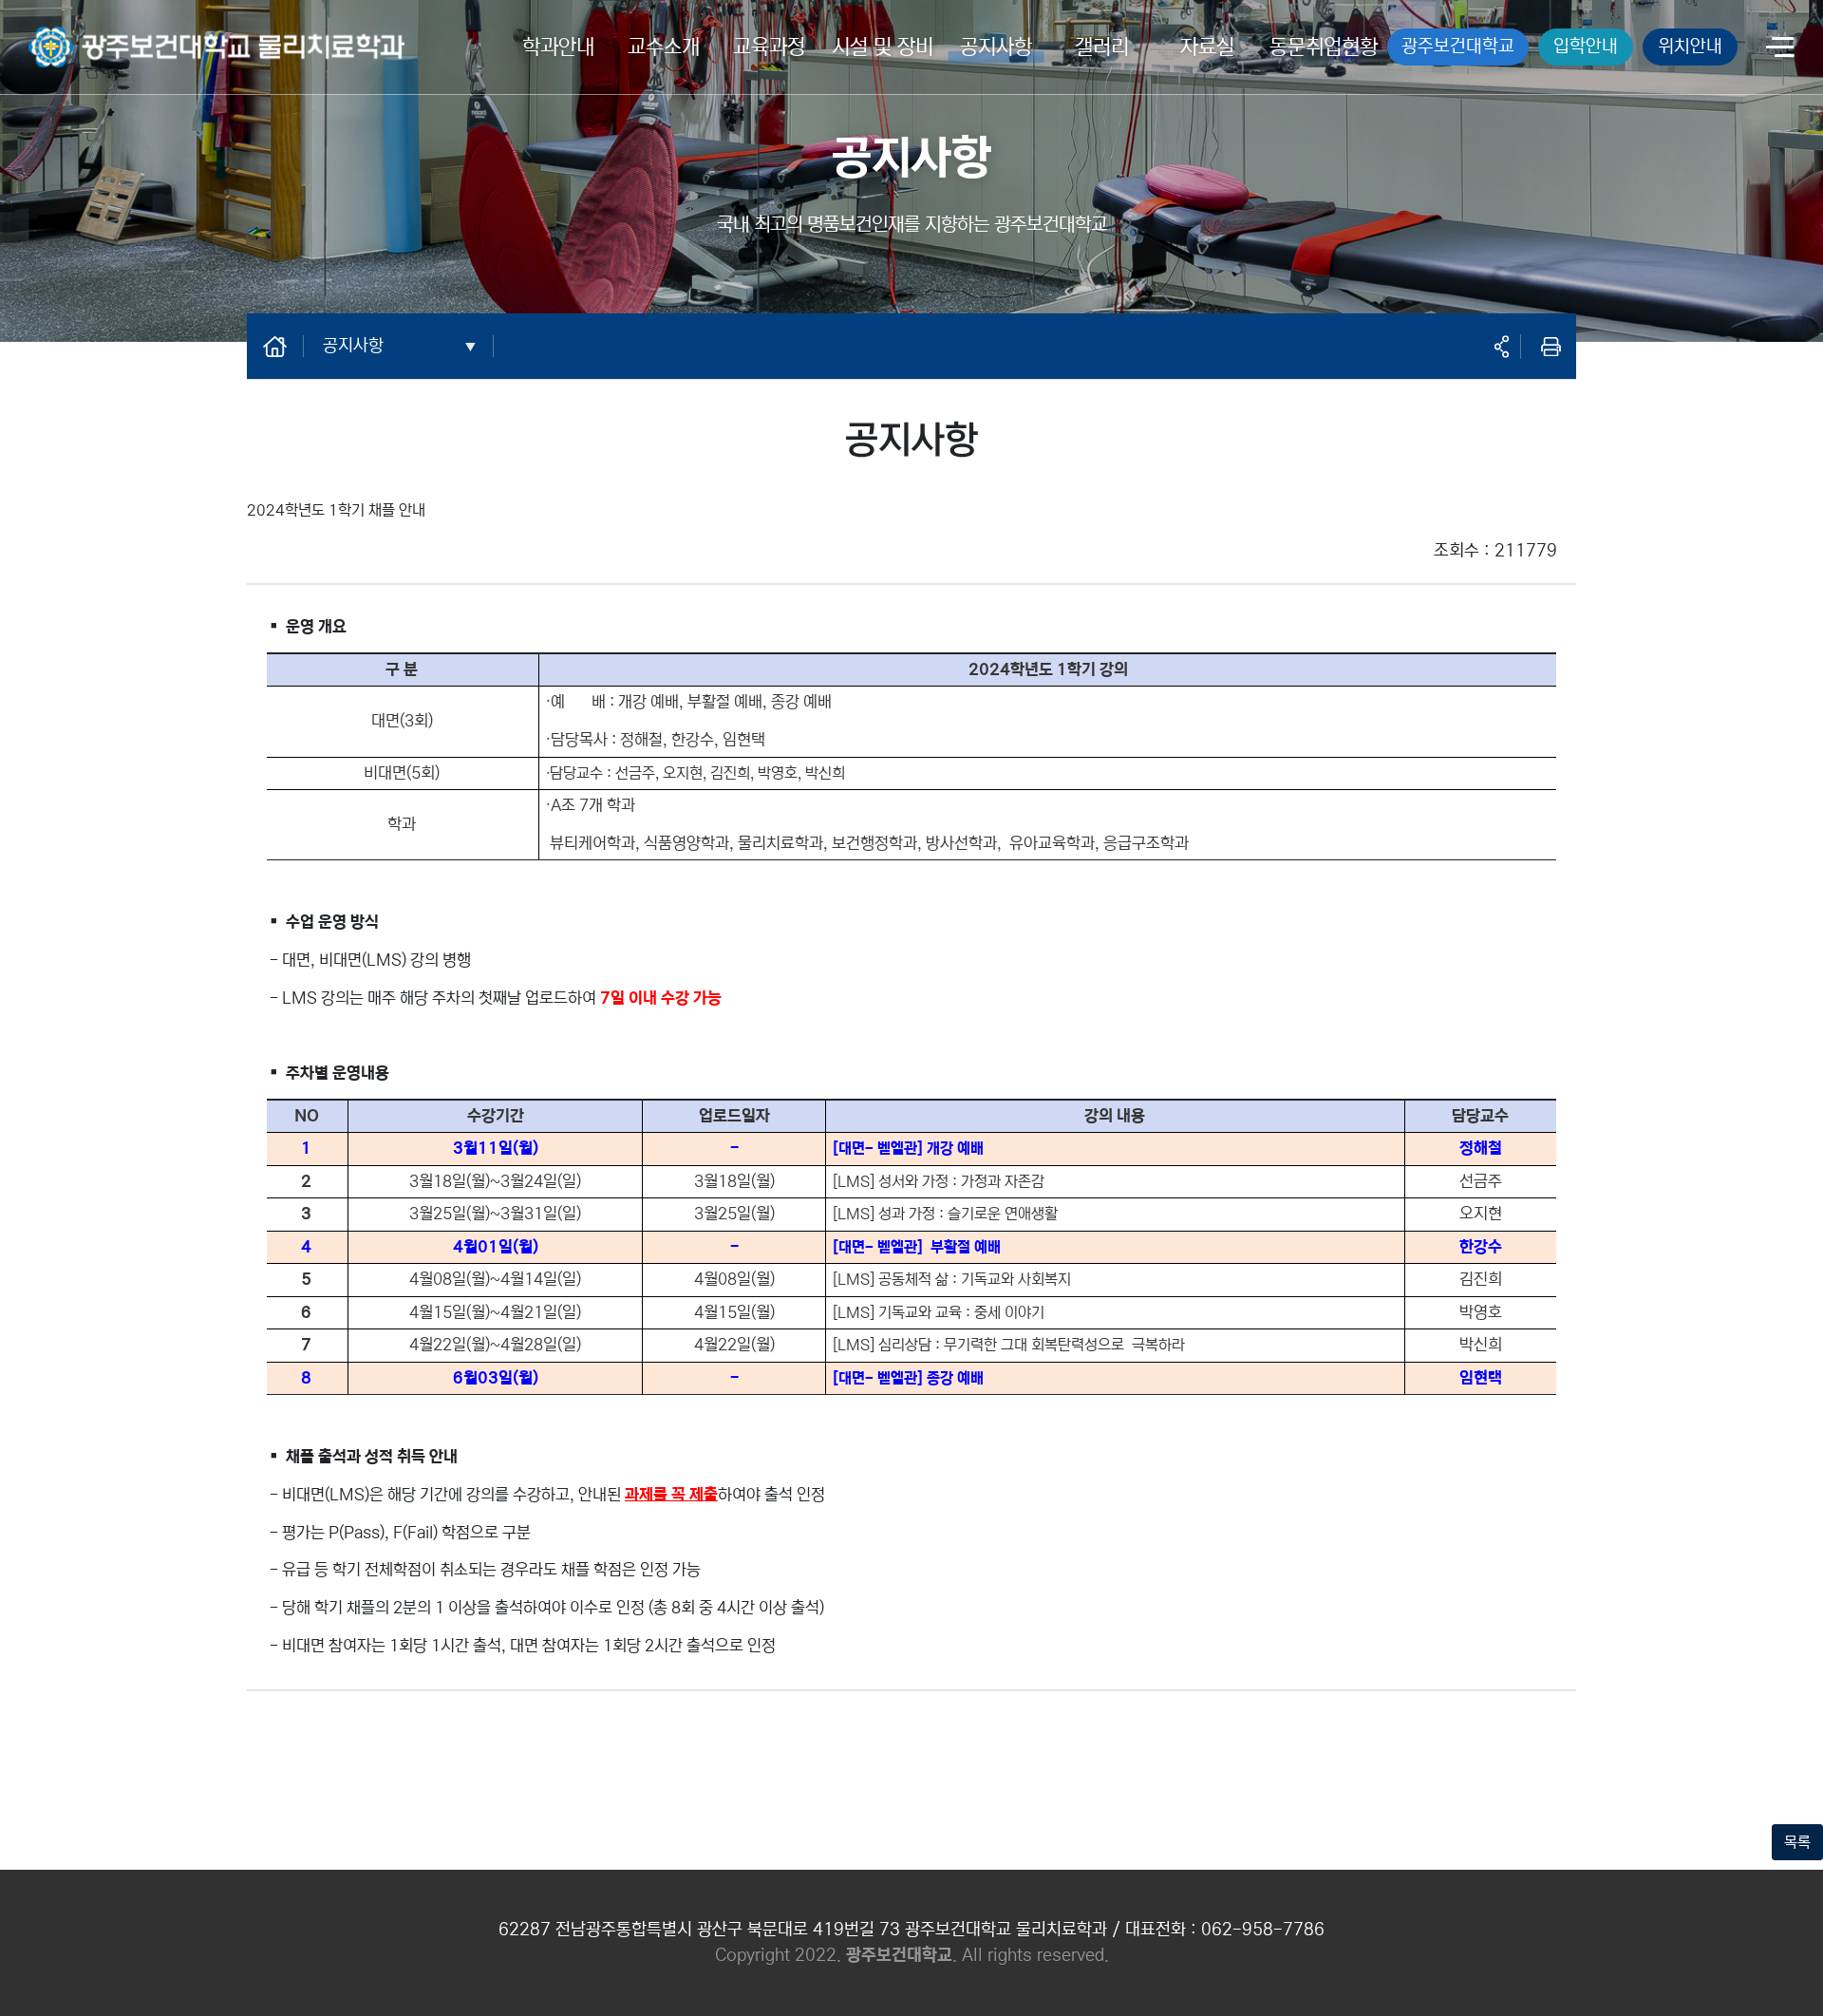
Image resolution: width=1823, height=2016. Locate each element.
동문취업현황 (1324, 47)
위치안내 (1690, 46)
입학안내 (1586, 46)
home (285, 346)
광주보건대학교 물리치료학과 (117, 35)
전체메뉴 (1780, 49)
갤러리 (1102, 47)
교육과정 (769, 47)
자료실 (1207, 47)
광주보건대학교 (1458, 46)
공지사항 (996, 47)
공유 (1501, 347)
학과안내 (558, 47)
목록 (1797, 1842)
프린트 (1550, 347)
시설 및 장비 (883, 47)
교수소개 (664, 47)
